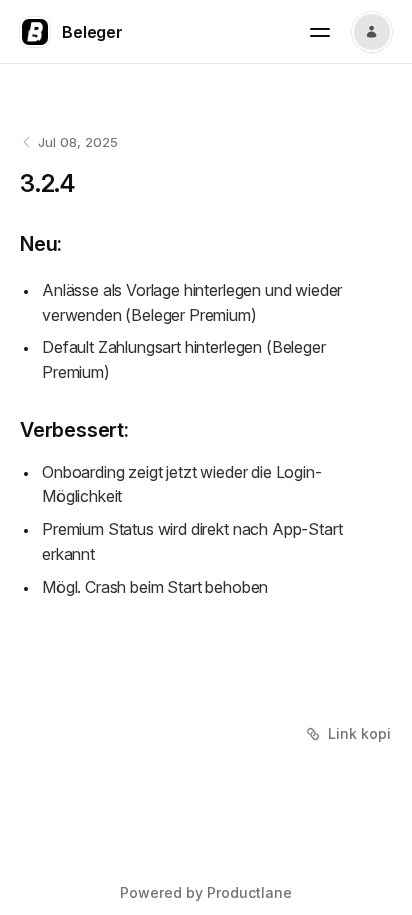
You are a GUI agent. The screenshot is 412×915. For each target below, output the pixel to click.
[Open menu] (320, 32)
